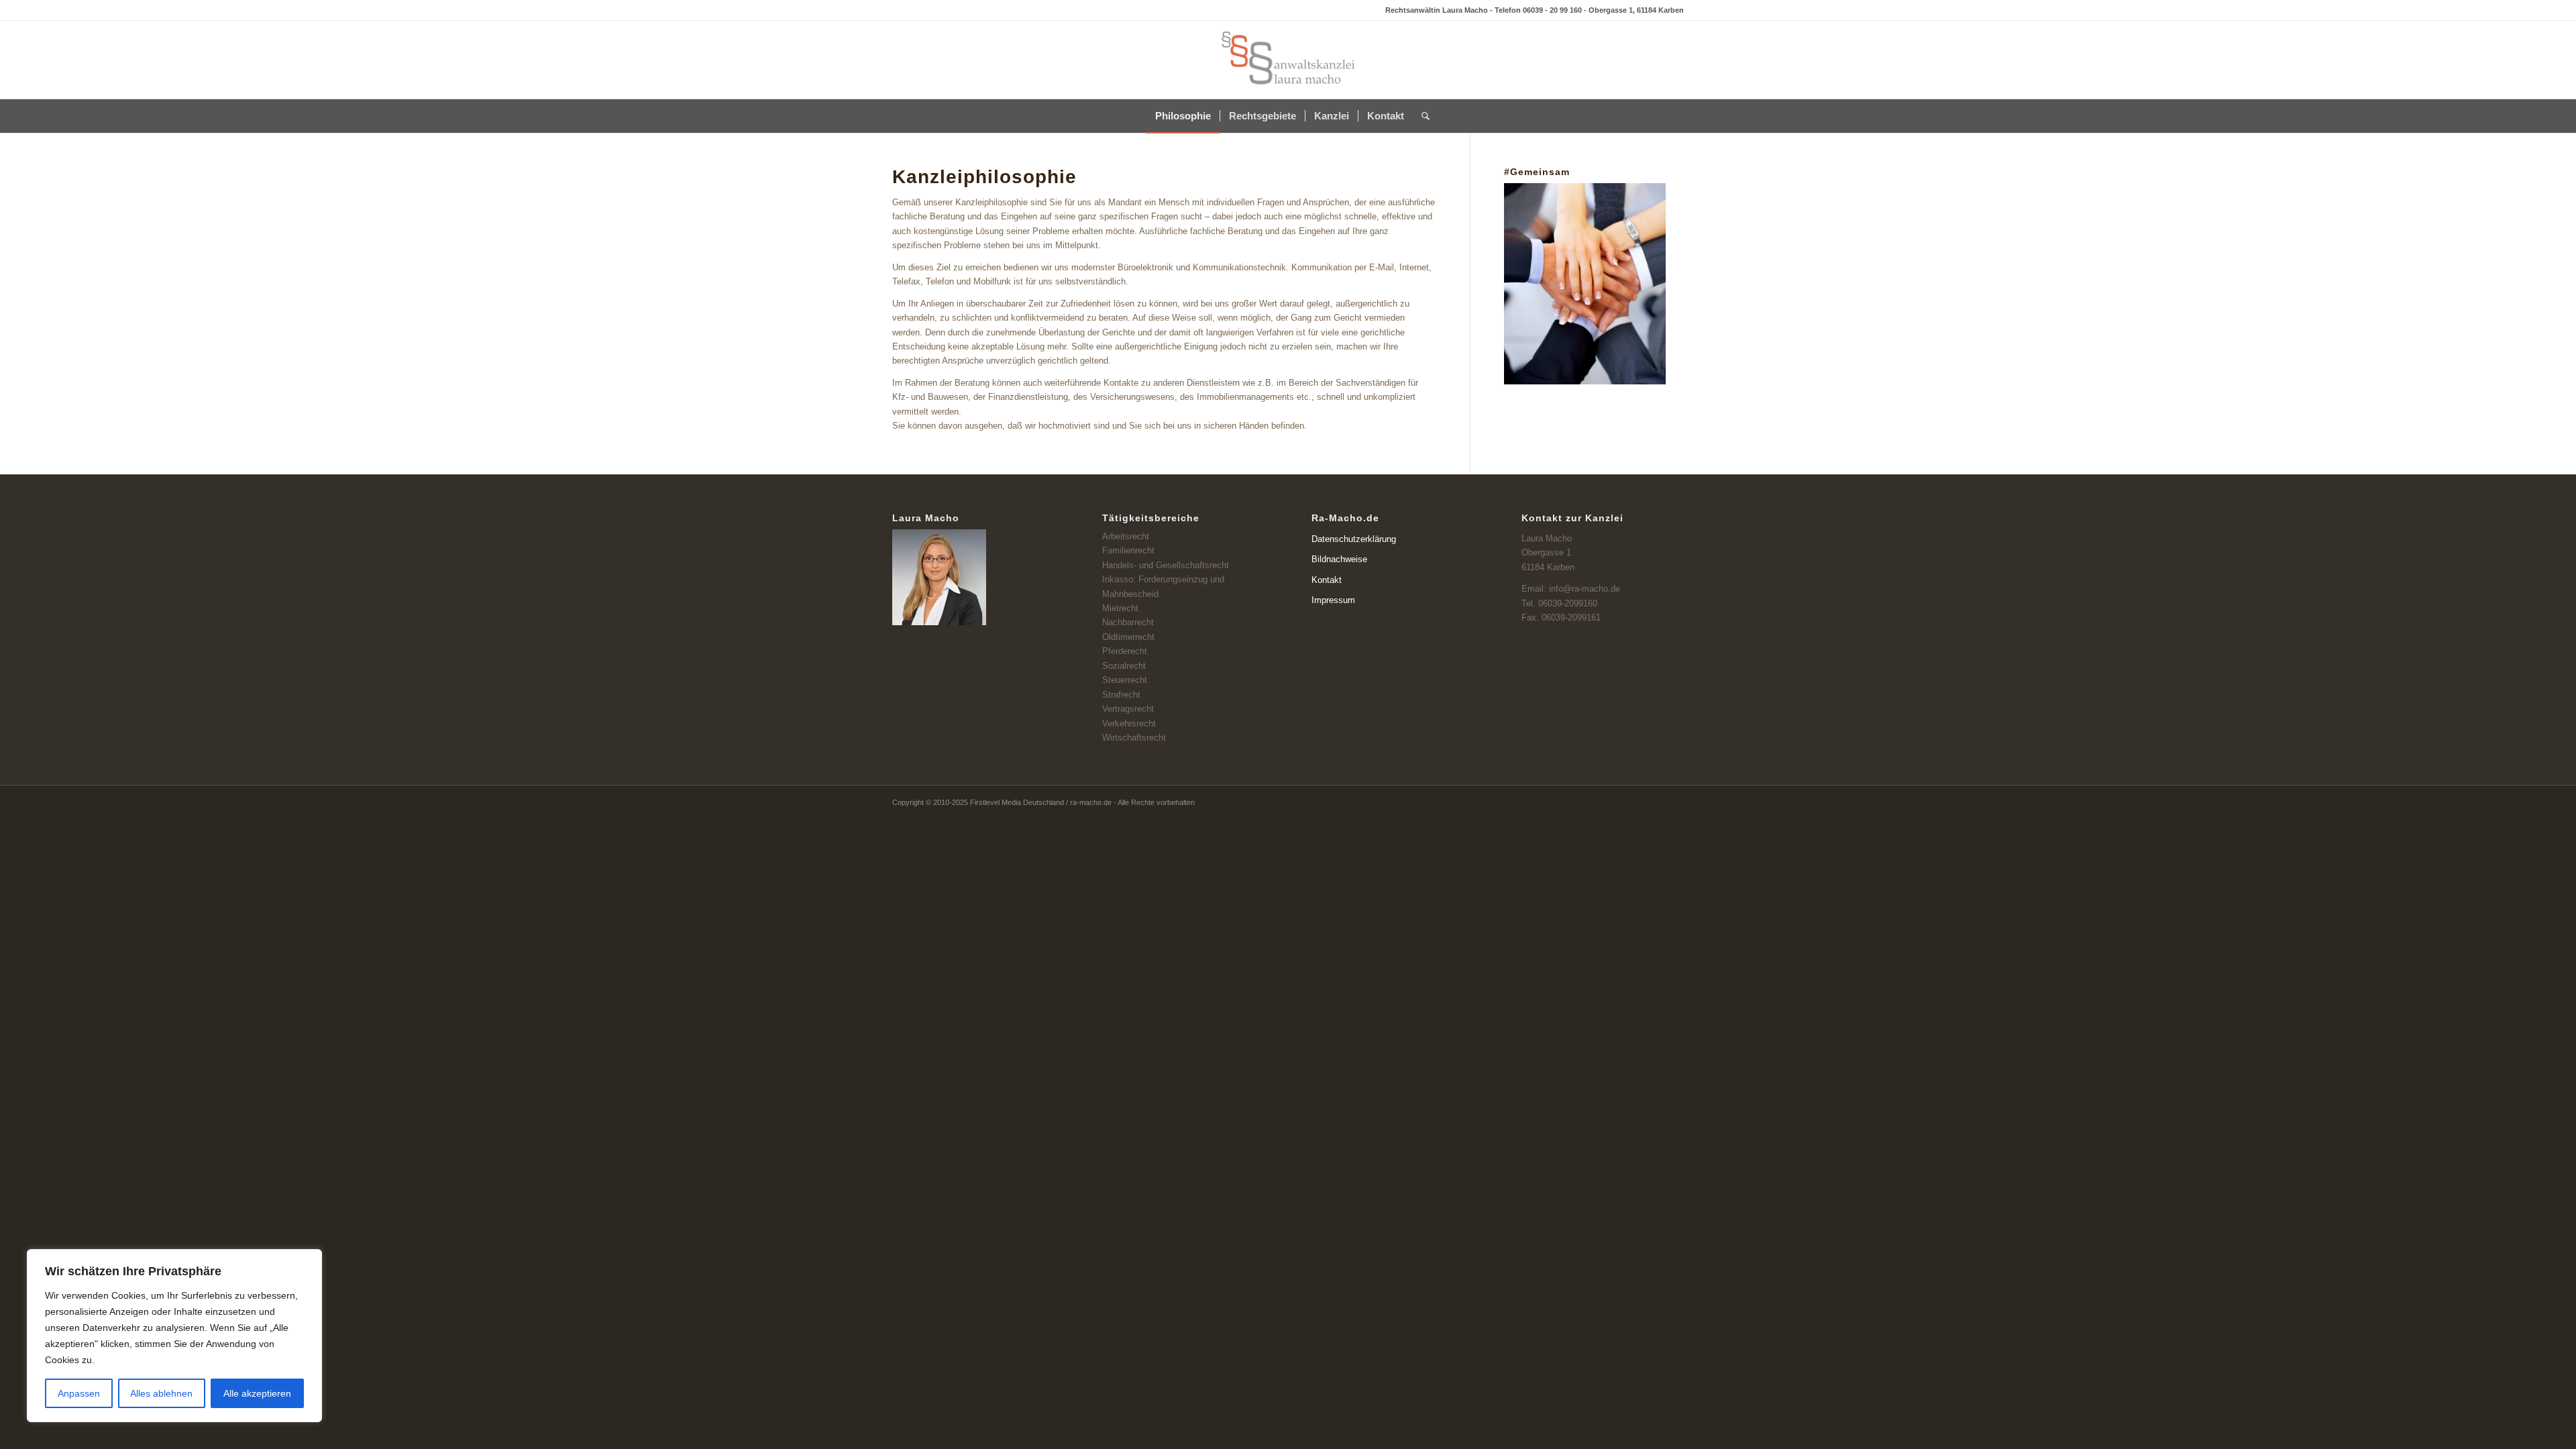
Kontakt (1327, 580)
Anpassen (79, 1393)
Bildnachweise (1339, 559)
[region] (174, 1336)
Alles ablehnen (161, 1393)
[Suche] (1421, 116)
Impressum (1333, 600)
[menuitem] (1183, 116)
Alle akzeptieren (257, 1393)
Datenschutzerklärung (1354, 539)
